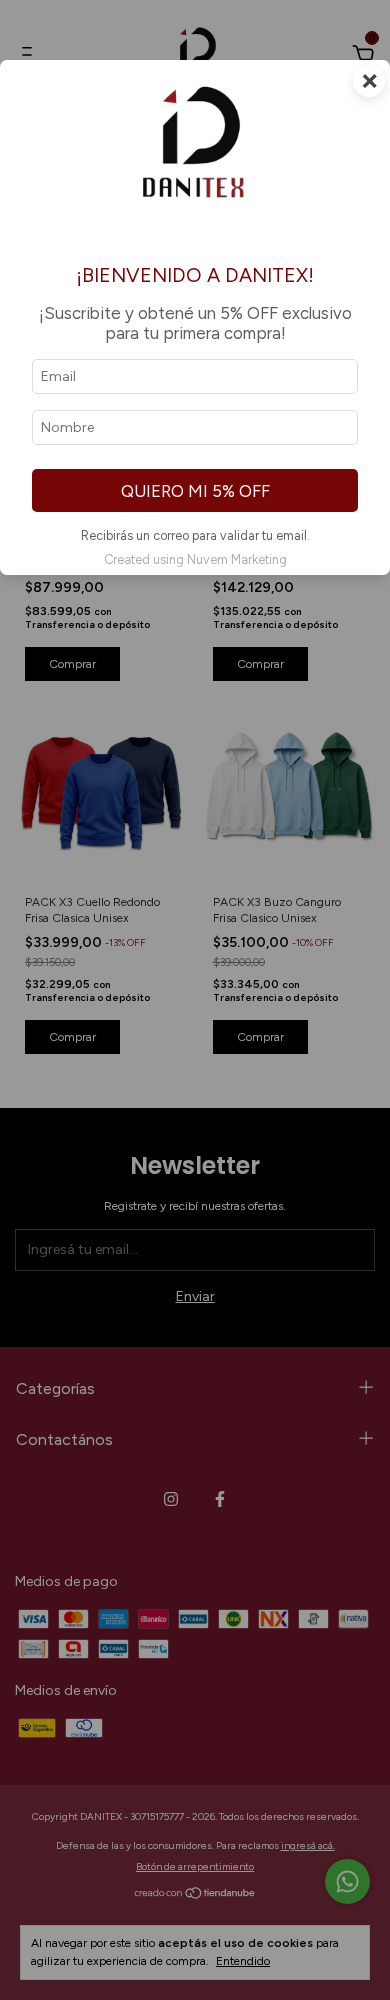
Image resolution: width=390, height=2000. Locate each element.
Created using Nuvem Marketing (195, 559)
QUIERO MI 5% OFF (195, 491)
